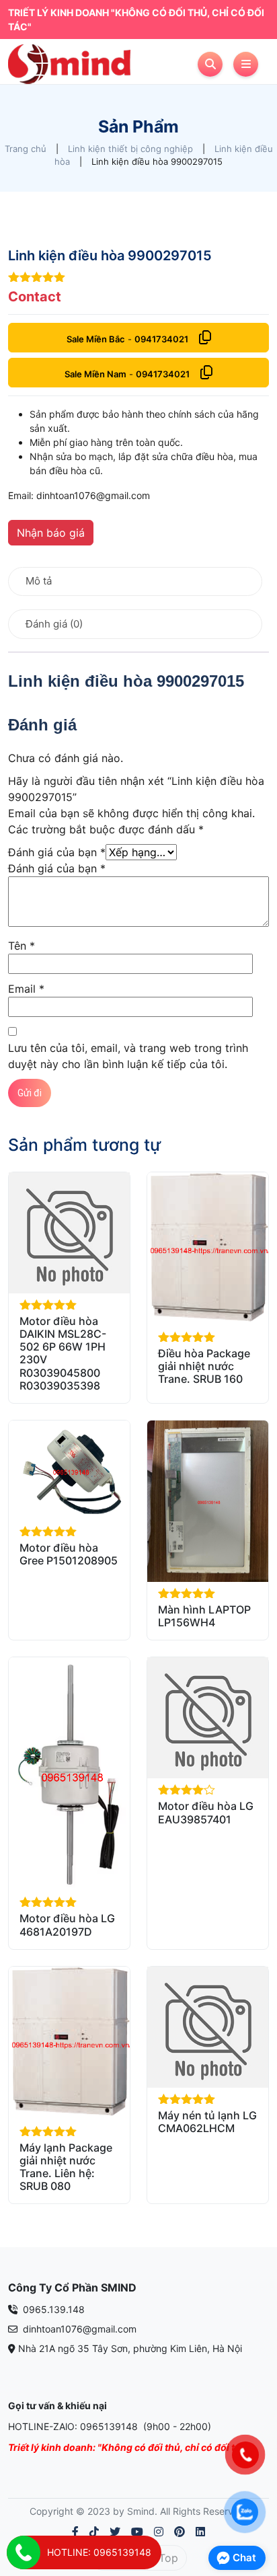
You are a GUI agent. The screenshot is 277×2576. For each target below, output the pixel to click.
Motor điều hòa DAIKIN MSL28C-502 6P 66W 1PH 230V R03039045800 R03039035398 (63, 1353)
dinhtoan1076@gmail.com (78, 2329)
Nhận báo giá (51, 533)
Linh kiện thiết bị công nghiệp (130, 149)
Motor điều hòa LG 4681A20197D (67, 1925)
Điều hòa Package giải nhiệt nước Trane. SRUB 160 (204, 1366)
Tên (22, 946)
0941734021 (161, 339)
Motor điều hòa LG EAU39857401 (206, 1812)
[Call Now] (24, 2552)
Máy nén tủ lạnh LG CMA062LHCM (207, 2122)
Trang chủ (26, 149)
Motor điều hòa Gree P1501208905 (69, 1554)
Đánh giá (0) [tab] (54, 624)
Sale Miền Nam (95, 374)
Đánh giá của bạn (57, 852)
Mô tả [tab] (39, 581)
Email (26, 989)
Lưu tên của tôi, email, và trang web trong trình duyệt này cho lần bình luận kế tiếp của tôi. (128, 1056)
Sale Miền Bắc (96, 339)
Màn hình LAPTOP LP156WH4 (204, 1616)
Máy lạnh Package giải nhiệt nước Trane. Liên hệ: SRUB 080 (66, 2167)
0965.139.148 (52, 2309)
